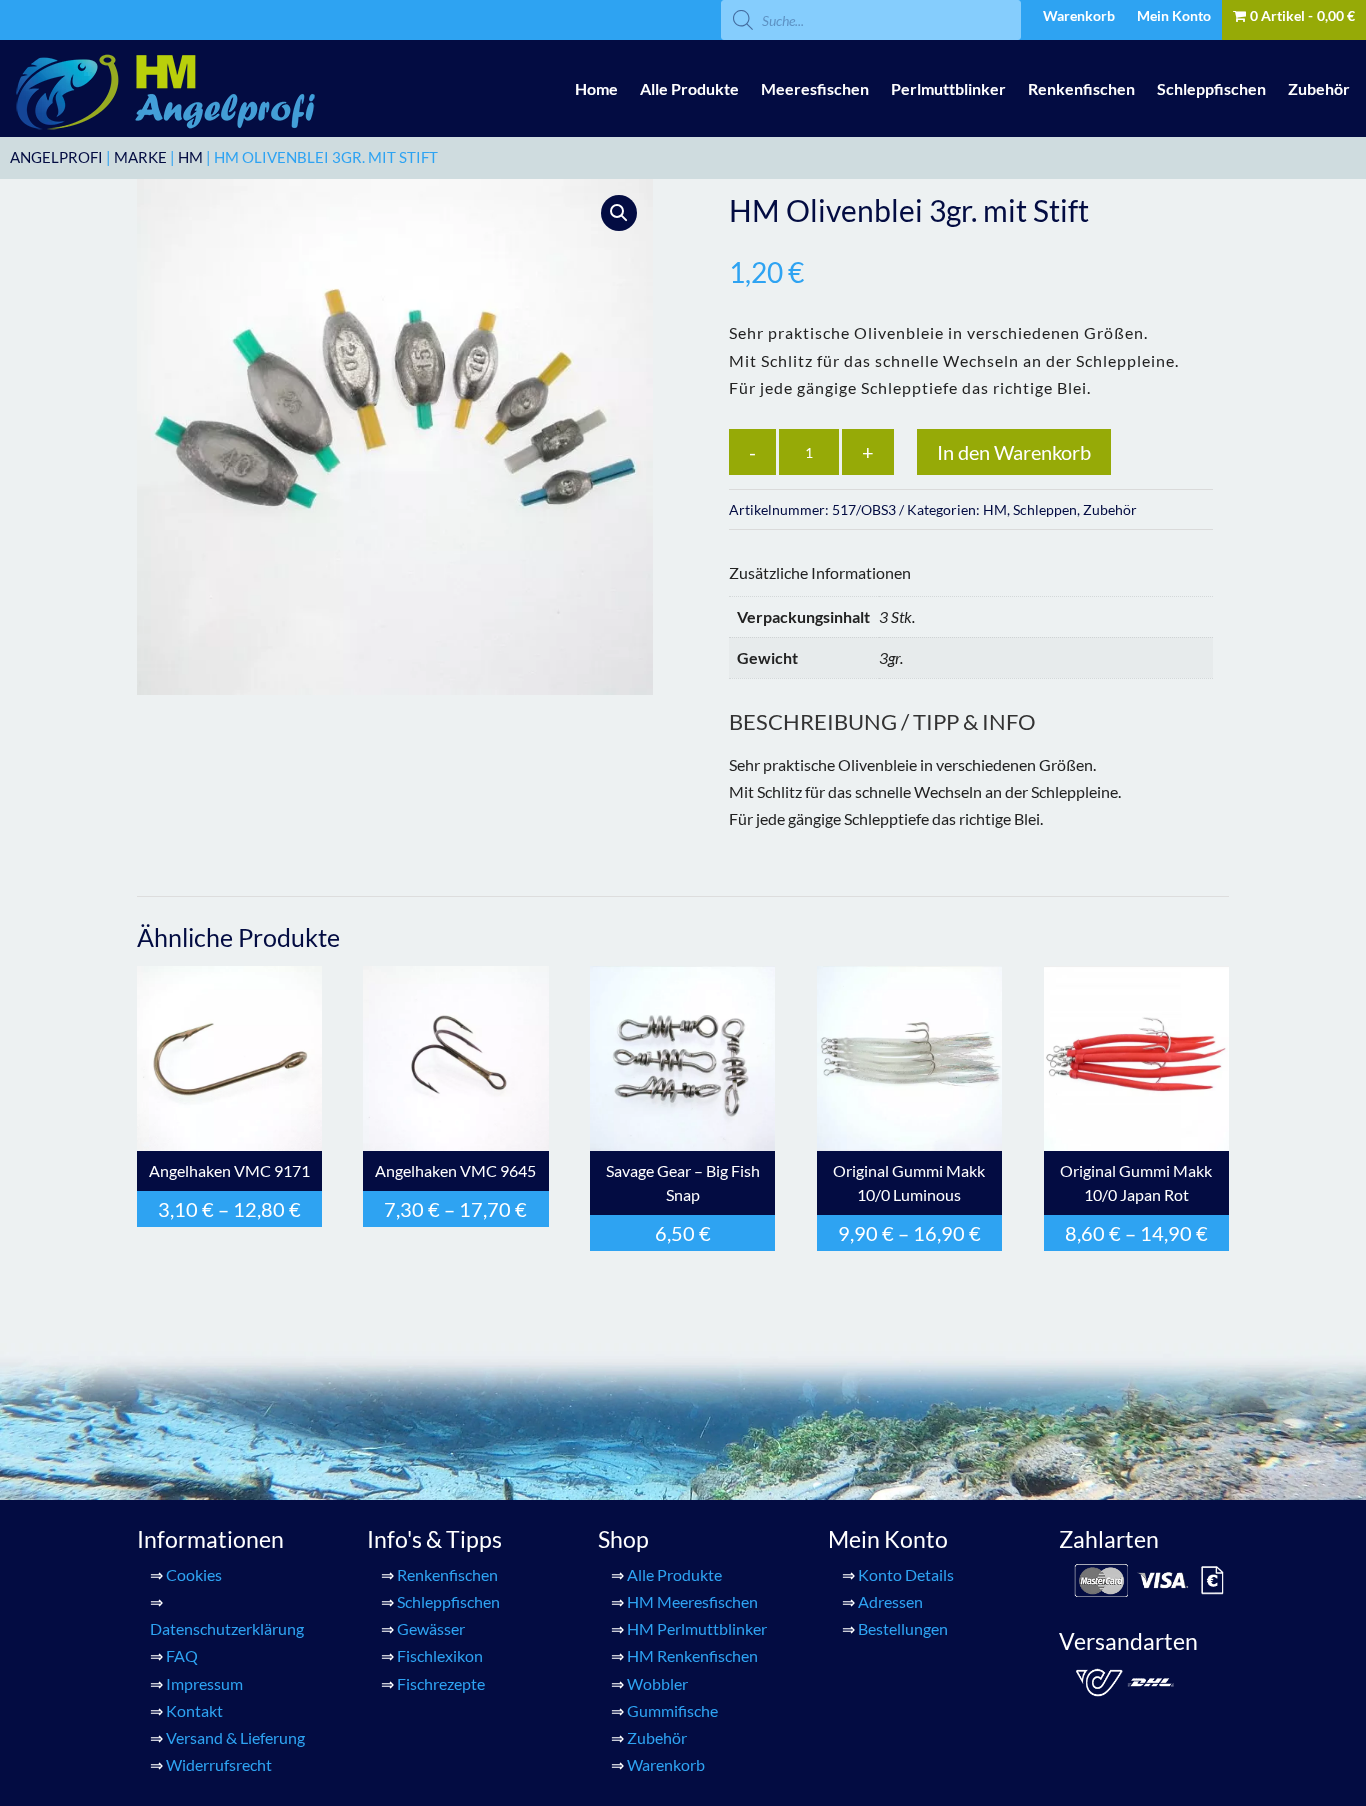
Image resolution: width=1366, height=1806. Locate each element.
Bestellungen (903, 1628)
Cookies (194, 1574)
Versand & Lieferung (235, 1737)
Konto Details (906, 1574)
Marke (140, 157)
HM (190, 157)
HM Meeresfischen (692, 1601)
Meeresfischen (815, 88)
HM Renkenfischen (692, 1655)
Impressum (204, 1683)
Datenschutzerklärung (227, 1628)
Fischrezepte (441, 1683)
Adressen (890, 1601)
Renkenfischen (1081, 88)
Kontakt (194, 1710)
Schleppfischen (1211, 88)
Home (596, 88)
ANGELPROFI (56, 157)
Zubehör (1319, 88)
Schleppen (1045, 509)
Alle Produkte (689, 88)
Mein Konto (1174, 16)
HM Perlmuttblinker (697, 1628)
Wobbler (657, 1683)
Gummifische (672, 1710)
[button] (619, 213)
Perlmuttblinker (948, 88)
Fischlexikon (440, 1655)
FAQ (182, 1655)
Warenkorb (1079, 16)
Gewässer (431, 1628)
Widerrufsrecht (219, 1764)
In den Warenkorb (1014, 452)
